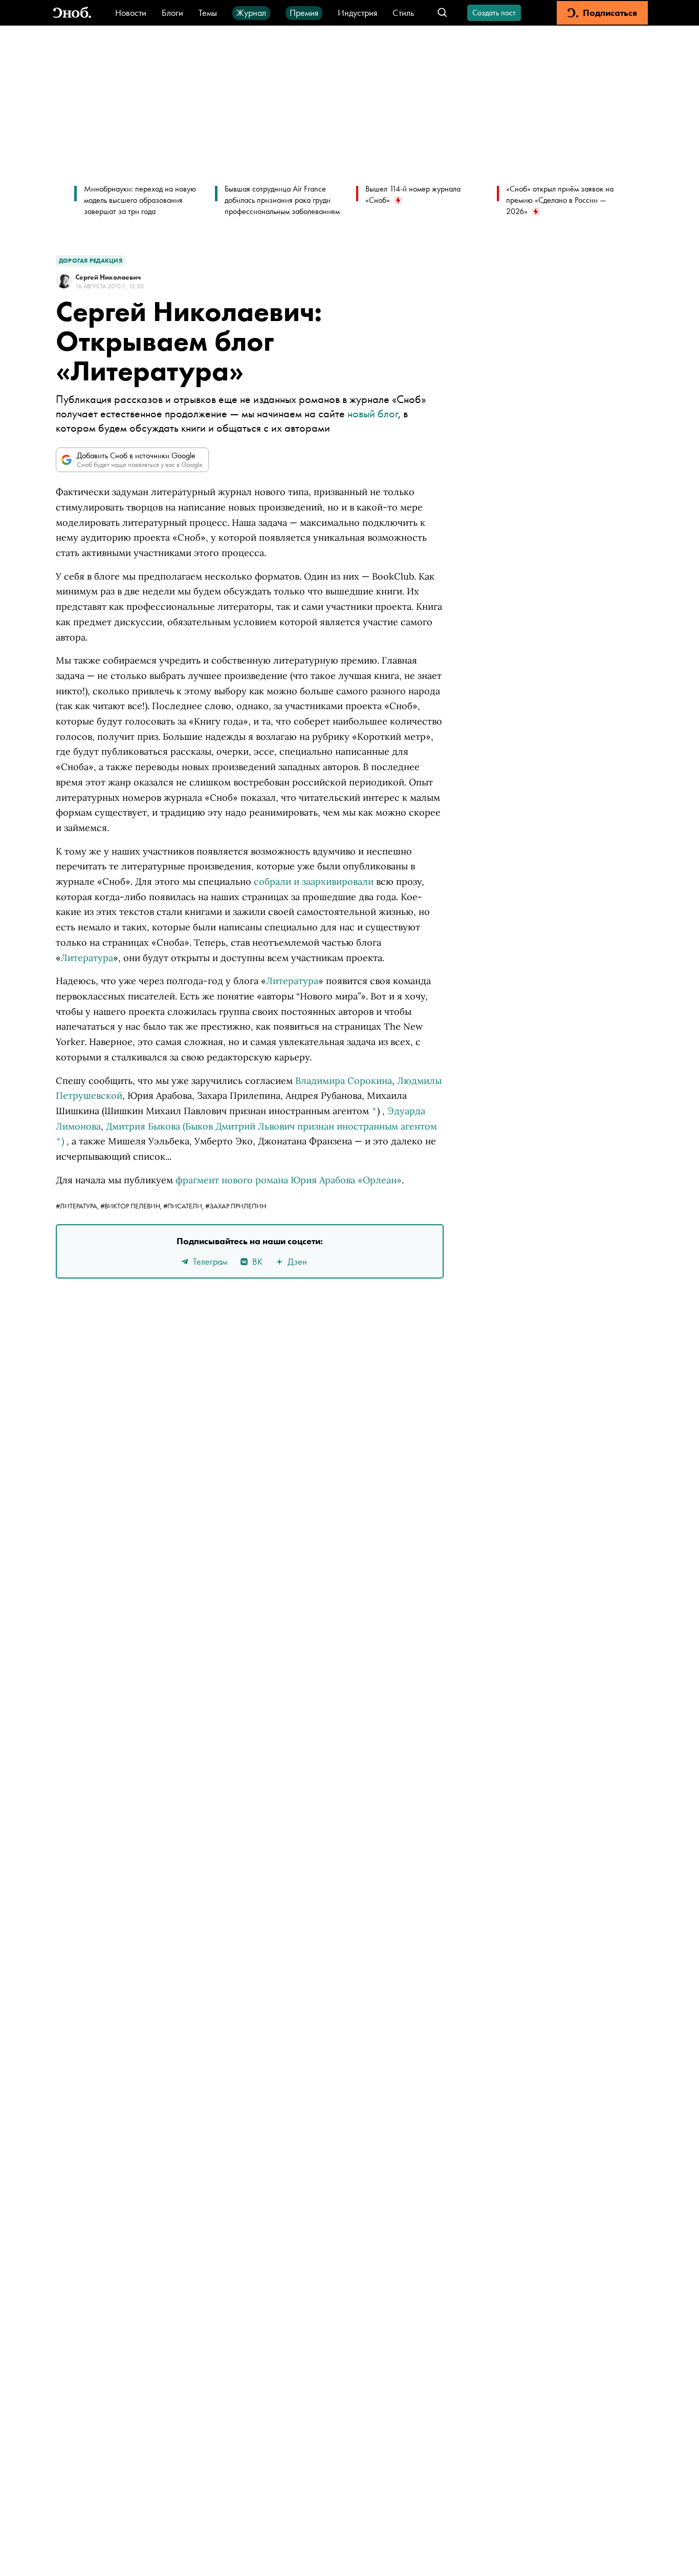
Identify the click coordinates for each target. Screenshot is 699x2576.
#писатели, (184, 1206)
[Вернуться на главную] (72, 13)
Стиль (403, 13)
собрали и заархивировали (314, 881)
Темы (208, 13)
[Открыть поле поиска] (442, 13)
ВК (257, 1261)
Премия (304, 13)
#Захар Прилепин (236, 1206)
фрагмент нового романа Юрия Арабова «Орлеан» (289, 1180)
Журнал (251, 13)
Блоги (172, 13)
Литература (87, 958)
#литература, (78, 1206)
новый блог (373, 413)
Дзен (297, 1261)
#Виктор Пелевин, (132, 1206)
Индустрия (357, 13)
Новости (131, 13)
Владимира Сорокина (344, 1081)
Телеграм (210, 1261)
